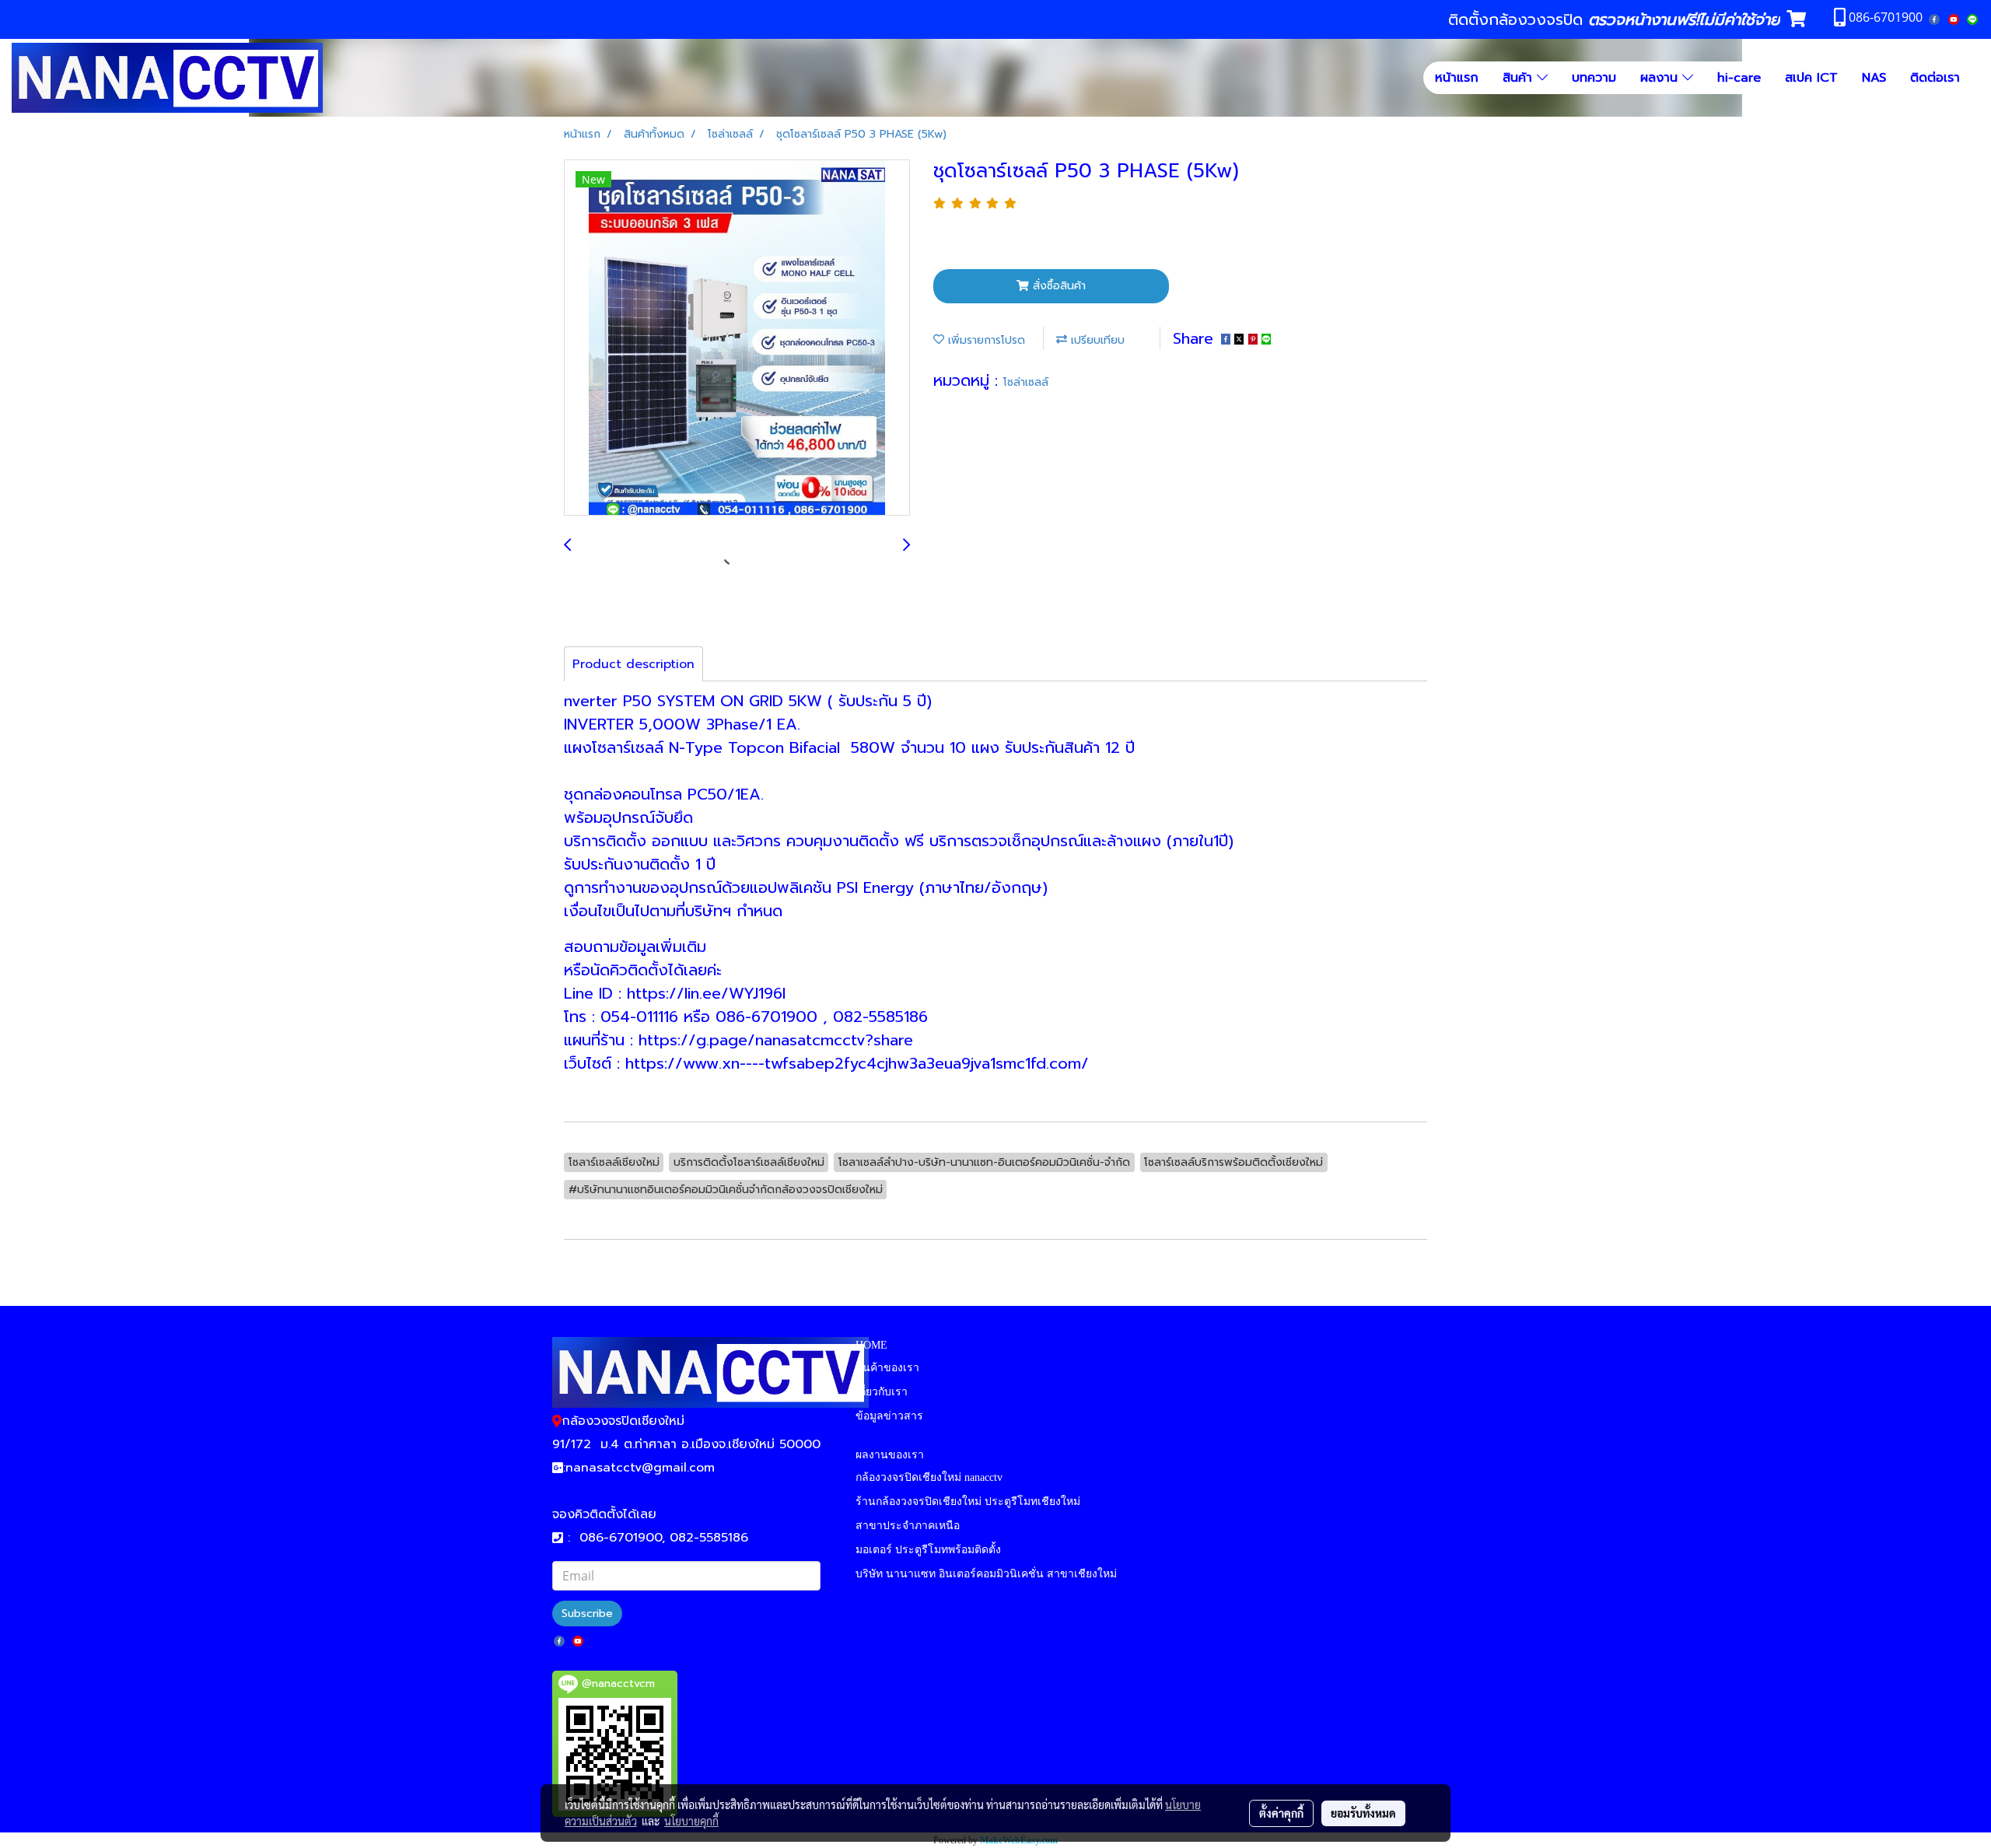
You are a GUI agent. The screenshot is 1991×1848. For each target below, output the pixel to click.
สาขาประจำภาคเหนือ (908, 1526)
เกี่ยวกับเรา (882, 1392)
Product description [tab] (633, 664)
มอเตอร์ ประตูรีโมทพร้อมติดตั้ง (928, 1550)
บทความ (1594, 78)
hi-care (1739, 78)
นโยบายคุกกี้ (691, 1821)
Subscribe (587, 1613)
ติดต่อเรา (1935, 78)
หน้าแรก (1457, 78)
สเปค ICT (1811, 78)
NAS (1874, 78)
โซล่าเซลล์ (1026, 382)
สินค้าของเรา (887, 1368)
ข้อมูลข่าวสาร (889, 1416)
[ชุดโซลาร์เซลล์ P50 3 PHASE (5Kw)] (737, 338)
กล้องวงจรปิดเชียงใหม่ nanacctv (929, 1477)
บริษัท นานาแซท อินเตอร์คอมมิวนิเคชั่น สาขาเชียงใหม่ (986, 1574)
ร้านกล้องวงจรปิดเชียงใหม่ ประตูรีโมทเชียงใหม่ (968, 1501)
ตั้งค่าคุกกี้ (1281, 1813)
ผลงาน (1661, 78)
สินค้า (1520, 78)
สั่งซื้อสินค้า (1057, 286)
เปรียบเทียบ (1096, 340)
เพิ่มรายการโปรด (985, 340)
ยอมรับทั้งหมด (1363, 1813)
